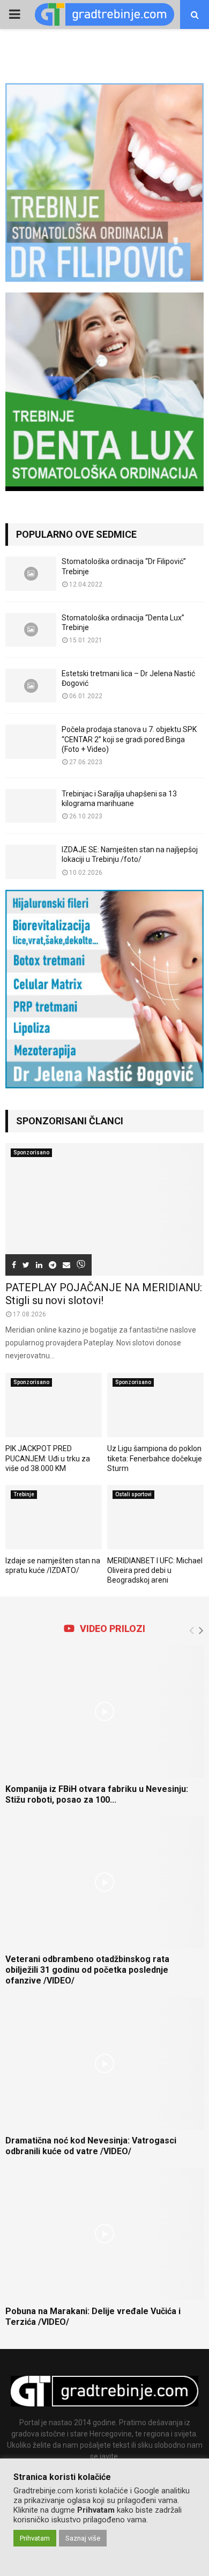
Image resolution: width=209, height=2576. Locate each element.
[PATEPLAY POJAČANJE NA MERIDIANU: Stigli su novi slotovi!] (104, 1209)
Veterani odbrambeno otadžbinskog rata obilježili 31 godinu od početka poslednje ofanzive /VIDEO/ (87, 1970)
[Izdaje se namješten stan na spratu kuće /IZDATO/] (54, 1517)
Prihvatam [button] (35, 2538)
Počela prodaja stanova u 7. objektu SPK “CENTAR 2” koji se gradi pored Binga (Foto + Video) (129, 739)
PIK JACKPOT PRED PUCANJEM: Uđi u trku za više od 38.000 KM (48, 1458)
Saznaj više (83, 2538)
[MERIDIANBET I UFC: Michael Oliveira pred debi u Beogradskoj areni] (155, 1517)
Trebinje (24, 1494)
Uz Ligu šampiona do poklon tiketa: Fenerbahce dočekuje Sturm (155, 1458)
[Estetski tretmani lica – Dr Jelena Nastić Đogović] (31, 686)
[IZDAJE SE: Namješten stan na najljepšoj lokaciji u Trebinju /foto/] (31, 862)
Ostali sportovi (133, 1494)
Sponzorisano (31, 1152)
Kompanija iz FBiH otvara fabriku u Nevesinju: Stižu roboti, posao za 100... (97, 1794)
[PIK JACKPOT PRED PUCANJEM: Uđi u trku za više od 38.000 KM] (54, 1405)
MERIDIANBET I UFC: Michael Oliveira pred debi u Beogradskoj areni (155, 1570)
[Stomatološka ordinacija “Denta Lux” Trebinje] (31, 630)
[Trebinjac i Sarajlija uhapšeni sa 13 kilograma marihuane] (31, 806)
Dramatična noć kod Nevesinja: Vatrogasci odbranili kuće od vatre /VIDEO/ (91, 2146)
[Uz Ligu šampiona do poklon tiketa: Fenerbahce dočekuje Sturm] (155, 1405)
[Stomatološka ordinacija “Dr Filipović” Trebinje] (31, 573)
